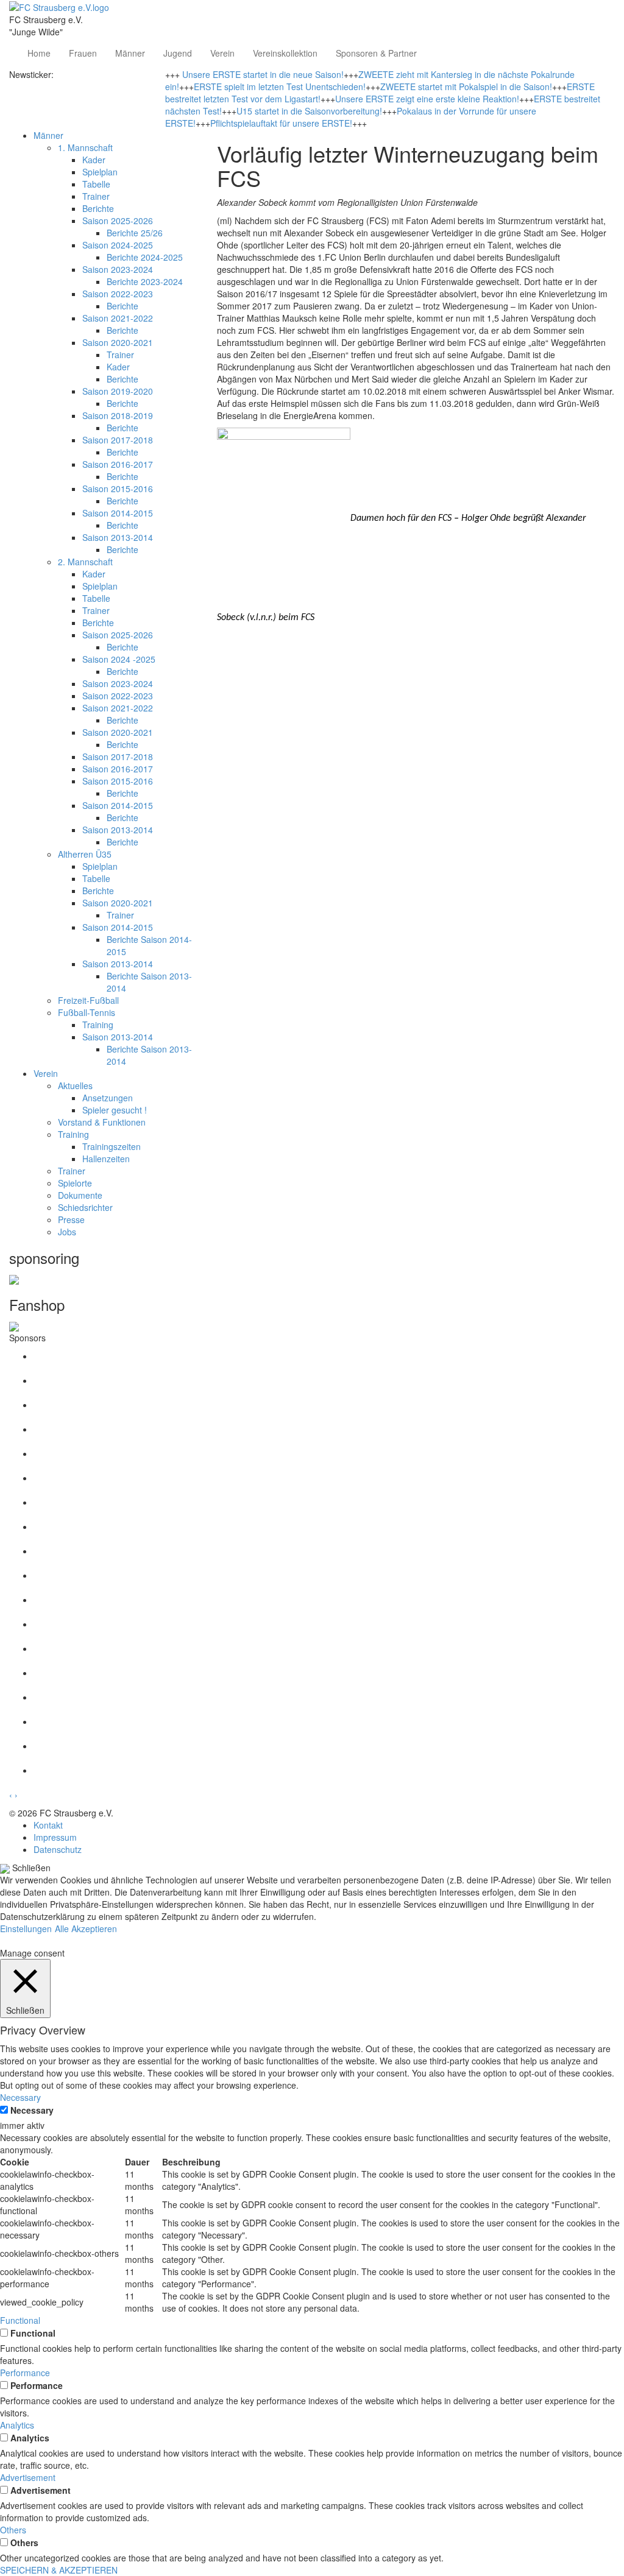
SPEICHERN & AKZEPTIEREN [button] (59, 2570)
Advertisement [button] (28, 2477)
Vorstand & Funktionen (102, 1122)
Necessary (32, 2110)
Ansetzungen (108, 1098)
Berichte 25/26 (135, 233)
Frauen (83, 53)
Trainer (96, 196)
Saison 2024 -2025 (119, 659)
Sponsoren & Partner (376, 53)
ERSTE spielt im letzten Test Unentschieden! (280, 86)
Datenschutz (58, 1849)
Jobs (67, 1232)
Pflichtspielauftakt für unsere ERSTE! (281, 123)
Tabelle (96, 184)
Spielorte (75, 1183)
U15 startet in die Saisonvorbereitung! (309, 111)
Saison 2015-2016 (118, 489)
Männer (130, 53)
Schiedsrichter (85, 1207)
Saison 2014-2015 (118, 513)
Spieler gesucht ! (115, 1110)
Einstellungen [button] (26, 1928)
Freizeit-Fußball (88, 1000)
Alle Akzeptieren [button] (86, 1928)
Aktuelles (75, 1085)
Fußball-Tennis (87, 1012)
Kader (94, 160)
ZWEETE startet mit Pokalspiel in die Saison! (466, 86)
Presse (71, 1219)
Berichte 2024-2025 (145, 257)
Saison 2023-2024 (118, 269)
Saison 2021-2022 (118, 318)
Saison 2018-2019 (118, 415)
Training (98, 1025)
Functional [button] (20, 2320)
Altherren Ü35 (85, 854)
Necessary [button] (20, 2097)
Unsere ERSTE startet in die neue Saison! (263, 74)
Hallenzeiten (106, 1159)
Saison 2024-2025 (118, 245)
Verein (222, 53)
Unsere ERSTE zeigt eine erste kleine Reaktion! (427, 99)
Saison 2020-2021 (118, 342)
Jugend (178, 53)
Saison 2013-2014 (118, 537)
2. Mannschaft (85, 562)
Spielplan (100, 172)
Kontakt (48, 1825)
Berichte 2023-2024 (145, 281)
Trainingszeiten (112, 1146)
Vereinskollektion (285, 53)
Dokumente (80, 1195)
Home (39, 53)
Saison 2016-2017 (118, 464)
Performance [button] (25, 2373)
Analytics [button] (17, 2425)
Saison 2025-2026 (118, 221)
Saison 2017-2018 (118, 440)
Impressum (55, 1837)
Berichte (98, 208)
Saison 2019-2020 (118, 391)
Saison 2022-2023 (118, 294)
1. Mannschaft (85, 147)
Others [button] (13, 2530)
